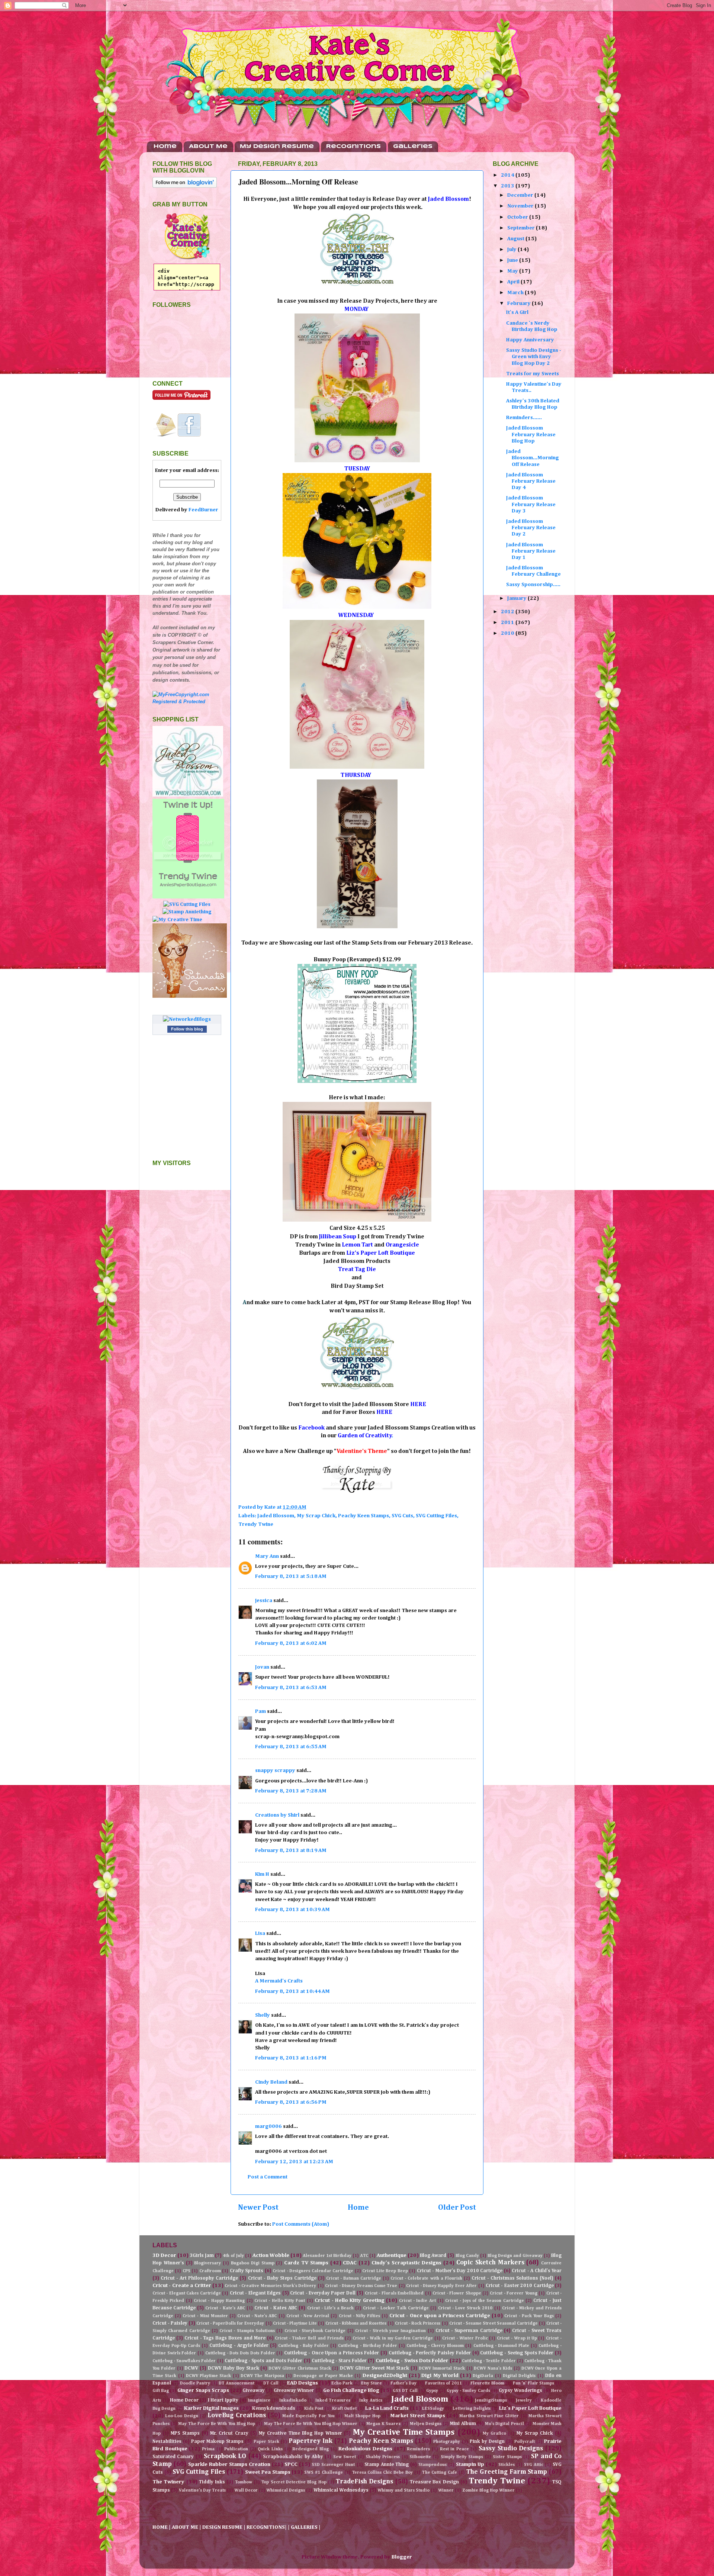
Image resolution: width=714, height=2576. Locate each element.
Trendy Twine (256, 1524)
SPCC (291, 2464)
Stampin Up (470, 2464)
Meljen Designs (426, 2424)
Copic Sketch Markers (490, 2263)
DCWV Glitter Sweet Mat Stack (374, 2368)
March (516, 293)
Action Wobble (271, 2255)
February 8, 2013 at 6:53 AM (291, 1688)
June (513, 260)
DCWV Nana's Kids (493, 2368)
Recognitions (353, 147)
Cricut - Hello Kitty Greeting (350, 2300)
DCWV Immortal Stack (442, 2368)
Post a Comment (268, 2177)
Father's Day (403, 2383)
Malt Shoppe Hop (363, 2416)
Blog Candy (467, 2256)
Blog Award (433, 2256)
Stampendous (432, 2465)
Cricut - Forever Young (513, 2293)
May (513, 271)
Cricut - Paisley (170, 2323)
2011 (508, 623)
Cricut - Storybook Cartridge (315, 2331)
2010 (508, 633)
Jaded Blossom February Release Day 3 (531, 504)
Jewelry (524, 2400)
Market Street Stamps (418, 2416)
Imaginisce (259, 2400)
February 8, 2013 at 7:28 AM (291, 1791)
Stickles (506, 2465)
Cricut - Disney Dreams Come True (361, 2286)
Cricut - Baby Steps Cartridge (282, 2278)
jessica (264, 1601)
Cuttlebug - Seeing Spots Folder (517, 2353)
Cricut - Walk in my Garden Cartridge (393, 2338)
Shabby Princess (383, 2457)
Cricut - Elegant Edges (255, 2293)
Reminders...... (524, 418)
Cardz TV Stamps (306, 2263)
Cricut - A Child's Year (537, 2271)
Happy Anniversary (530, 340)
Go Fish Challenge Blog (351, 2390)
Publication (236, 2449)
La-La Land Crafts (387, 2408)
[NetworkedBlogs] (187, 1019)
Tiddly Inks (212, 2482)
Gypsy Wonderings (520, 2391)
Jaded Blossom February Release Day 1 (531, 551)
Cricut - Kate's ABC (225, 2308)
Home (165, 147)
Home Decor (184, 2400)
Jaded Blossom (276, 1516)
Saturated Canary (173, 2457)
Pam (260, 1711)
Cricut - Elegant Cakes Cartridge (187, 2293)
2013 (508, 186)
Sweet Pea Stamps (268, 2472)
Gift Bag (161, 2391)
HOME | (162, 2527)
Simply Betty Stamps (462, 2457)
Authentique (392, 2255)
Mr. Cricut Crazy (229, 2433)
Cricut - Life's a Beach (330, 2308)
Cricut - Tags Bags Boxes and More (225, 2338)
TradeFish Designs (364, 2482)
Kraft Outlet (344, 2409)
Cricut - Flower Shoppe (457, 2293)
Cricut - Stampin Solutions (247, 2331)
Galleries (413, 147)
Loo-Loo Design (181, 2416)
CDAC (350, 2263)
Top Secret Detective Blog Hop (294, 2482)
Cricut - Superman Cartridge (469, 2331)
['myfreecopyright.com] (187, 702)
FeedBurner (203, 510)
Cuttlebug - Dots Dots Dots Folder (240, 2353)
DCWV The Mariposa (262, 2376)
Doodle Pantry (195, 2383)
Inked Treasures (333, 2400)
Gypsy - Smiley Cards (468, 2391)
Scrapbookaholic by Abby (293, 2457)
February (520, 303)
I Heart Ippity (223, 2400)
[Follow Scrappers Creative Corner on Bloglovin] (185, 186)
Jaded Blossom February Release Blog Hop (531, 435)
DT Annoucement (237, 2383)
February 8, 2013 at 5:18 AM (291, 1576)
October (518, 217)
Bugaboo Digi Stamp (253, 2263)
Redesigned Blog (311, 2449)
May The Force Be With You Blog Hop (217, 2424)
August (516, 239)
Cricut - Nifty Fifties (359, 2316)
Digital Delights (519, 2376)
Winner (446, 2490)
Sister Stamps (507, 2457)
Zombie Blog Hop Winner (488, 2490)
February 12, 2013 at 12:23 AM (294, 2162)
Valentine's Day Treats (202, 2490)
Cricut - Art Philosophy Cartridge (199, 2278)
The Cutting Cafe (440, 2473)
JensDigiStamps (491, 2400)
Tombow (244, 2482)
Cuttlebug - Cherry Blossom (435, 2346)
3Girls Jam (202, 2256)
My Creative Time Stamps (404, 2432)
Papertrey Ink (311, 2441)
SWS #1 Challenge (324, 2473)
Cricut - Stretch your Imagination (390, 2331)
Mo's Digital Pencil (504, 2424)
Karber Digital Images (211, 2408)
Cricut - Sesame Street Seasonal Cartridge (493, 2323)
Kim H (262, 1874)
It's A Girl (517, 312)
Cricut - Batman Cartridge (354, 2278)
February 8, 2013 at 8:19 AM (291, 1850)
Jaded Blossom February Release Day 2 (531, 528)
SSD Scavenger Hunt (333, 2465)
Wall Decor (246, 2490)
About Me (208, 147)
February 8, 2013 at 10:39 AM (292, 1910)
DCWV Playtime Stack (209, 2376)
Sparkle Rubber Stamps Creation (229, 2464)
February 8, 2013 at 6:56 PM (291, 2102)
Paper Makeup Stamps (217, 2442)
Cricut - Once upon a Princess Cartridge (440, 2316)
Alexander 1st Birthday (327, 2256)
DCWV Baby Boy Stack (233, 2368)
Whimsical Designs (286, 2490)
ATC (364, 2256)
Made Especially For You (308, 2416)
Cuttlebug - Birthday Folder (367, 2346)
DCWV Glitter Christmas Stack (300, 2368)
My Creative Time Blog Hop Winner (300, 2433)
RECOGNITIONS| (267, 2527)
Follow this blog (187, 1029)
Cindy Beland (271, 2082)
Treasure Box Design (434, 2482)
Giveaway (254, 2391)
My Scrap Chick (316, 1516)
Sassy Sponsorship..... (533, 585)
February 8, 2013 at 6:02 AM (291, 1643)
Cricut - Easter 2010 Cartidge (520, 2286)
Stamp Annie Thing (387, 2465)
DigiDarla (483, 2376)
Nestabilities (167, 2442)
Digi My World (440, 2376)
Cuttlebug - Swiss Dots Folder (412, 2361)
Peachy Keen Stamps (364, 1516)
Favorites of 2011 (443, 2383)
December (521, 195)
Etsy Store (372, 2383)
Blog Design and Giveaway (515, 2256)
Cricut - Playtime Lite (295, 2323)
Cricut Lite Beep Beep (385, 2271)
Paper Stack (266, 2442)
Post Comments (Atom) (301, 2224)
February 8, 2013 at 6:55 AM (291, 1747)
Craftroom (210, 2271)
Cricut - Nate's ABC (257, 2316)
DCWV (191, 2368)
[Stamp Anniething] (187, 912)
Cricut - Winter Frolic (465, 2338)
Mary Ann (267, 1556)
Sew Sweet (345, 2457)
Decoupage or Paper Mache (323, 2376)
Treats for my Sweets (533, 374)
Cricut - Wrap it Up (517, 2338)
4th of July (233, 2256)
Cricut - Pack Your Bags (529, 2316)
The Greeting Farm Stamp (507, 2472)
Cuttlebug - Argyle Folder (239, 2346)
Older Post (457, 2207)
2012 (508, 612)
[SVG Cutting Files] (187, 904)
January (517, 598)
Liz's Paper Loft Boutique (530, 2408)
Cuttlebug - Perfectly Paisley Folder (430, 2353)
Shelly (263, 2015)
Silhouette (420, 2457)
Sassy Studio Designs (511, 2449)
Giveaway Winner (294, 2391)
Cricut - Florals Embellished (394, 2293)
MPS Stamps (185, 2433)
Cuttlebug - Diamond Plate (501, 2346)
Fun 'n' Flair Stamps (533, 2383)
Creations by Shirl (277, 1815)
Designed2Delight (385, 2376)
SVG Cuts (402, 1516)
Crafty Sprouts (247, 2271)
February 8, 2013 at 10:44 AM (292, 1991)
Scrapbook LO (225, 2456)
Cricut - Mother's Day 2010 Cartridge (460, 2271)
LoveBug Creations (237, 2416)
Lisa (260, 1933)
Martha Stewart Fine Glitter (489, 2416)
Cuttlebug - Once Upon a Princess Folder (332, 2353)
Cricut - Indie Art (417, 2301)
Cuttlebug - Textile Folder (489, 2361)
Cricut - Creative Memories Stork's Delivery (270, 2286)
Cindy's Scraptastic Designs (407, 2263)
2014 (508, 175)
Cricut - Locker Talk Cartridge (396, 2308)
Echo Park (342, 2383)
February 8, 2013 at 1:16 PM (291, 2058)
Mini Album (463, 2424)
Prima (208, 2449)
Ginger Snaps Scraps (203, 2390)
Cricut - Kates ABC (276, 2308)
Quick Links (270, 2449)
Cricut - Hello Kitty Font (280, 2301)
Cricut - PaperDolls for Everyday (230, 2323)
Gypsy (432, 2391)
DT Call (271, 2383)
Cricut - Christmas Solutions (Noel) (512, 2278)
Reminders (418, 2449)
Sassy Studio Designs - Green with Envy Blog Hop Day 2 (534, 357)
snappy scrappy (275, 1771)
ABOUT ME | (187, 2527)
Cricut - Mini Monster (205, 2316)
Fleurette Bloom (487, 2383)
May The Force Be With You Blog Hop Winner (311, 2424)
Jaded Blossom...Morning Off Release (533, 458)
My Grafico (494, 2434)
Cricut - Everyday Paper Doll (323, 2293)
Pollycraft (525, 2442)
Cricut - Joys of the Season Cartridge (484, 2301)
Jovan (262, 1667)
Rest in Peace (454, 2449)
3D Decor (164, 2255)
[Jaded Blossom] (188, 795)
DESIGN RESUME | (224, 2527)
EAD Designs (303, 2383)
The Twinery (168, 2482)
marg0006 (268, 2126)
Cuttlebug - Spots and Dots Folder (264, 2361)
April (514, 282)
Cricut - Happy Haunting (219, 2301)
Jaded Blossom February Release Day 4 (531, 481)
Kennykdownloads (274, 2408)
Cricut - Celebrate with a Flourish (426, 2278)
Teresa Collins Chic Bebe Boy (382, 2473)
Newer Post (258, 2207)
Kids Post (314, 2409)
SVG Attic (534, 2465)
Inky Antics (371, 2400)
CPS (186, 2271)
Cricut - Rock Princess (418, 2323)
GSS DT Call (405, 2391)
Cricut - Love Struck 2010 (465, 2308)
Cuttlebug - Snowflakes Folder (184, 2361)
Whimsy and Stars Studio (403, 2490)
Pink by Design (487, 2442)
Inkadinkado (293, 2400)
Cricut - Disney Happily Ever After (441, 2286)
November (521, 206)
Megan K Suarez (384, 2424)
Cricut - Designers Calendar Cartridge (313, 2271)
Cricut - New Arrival (308, 2316)
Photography (447, 2442)
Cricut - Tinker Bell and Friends (309, 2338)
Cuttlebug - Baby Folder (303, 2346)
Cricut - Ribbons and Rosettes (356, 2323)
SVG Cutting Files (436, 1516)
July (512, 250)
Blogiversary (208, 2263)
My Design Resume (277, 147)
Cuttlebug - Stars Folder (339, 2361)
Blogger (402, 2557)
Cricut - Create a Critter (182, 2286)
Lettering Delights (472, 2409)
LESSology (433, 2409)
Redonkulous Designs (365, 2449)
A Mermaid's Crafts (279, 1981)
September (522, 228)
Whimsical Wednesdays (341, 2490)
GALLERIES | (306, 2527)
